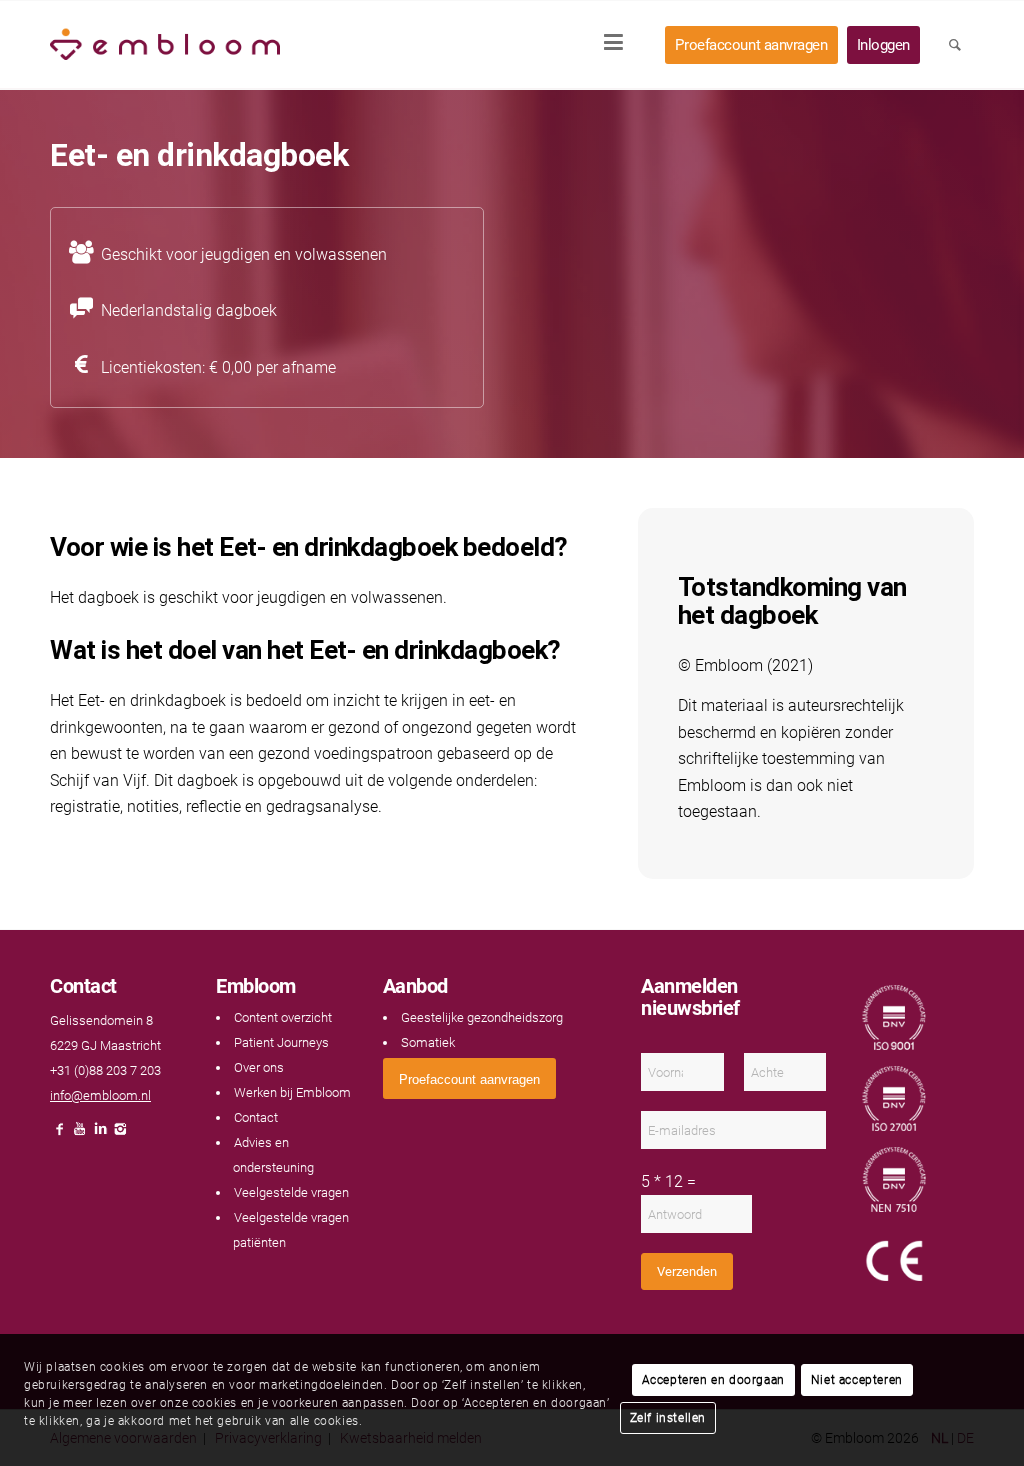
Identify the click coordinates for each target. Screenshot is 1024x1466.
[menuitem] (620, 45)
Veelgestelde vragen (291, 1192)
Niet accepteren (857, 1380)
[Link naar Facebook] (60, 1134)
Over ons (259, 1067)
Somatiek (428, 1042)
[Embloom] (165, 45)
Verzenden (687, 1271)
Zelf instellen (668, 1418)
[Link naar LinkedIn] (100, 1134)
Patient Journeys (281, 1042)
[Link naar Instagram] (120, 1134)
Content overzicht (283, 1017)
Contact (256, 1117)
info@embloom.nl (100, 1095)
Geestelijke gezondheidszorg (482, 1017)
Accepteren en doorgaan (713, 1380)
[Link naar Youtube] (80, 1134)
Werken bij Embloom (292, 1092)
